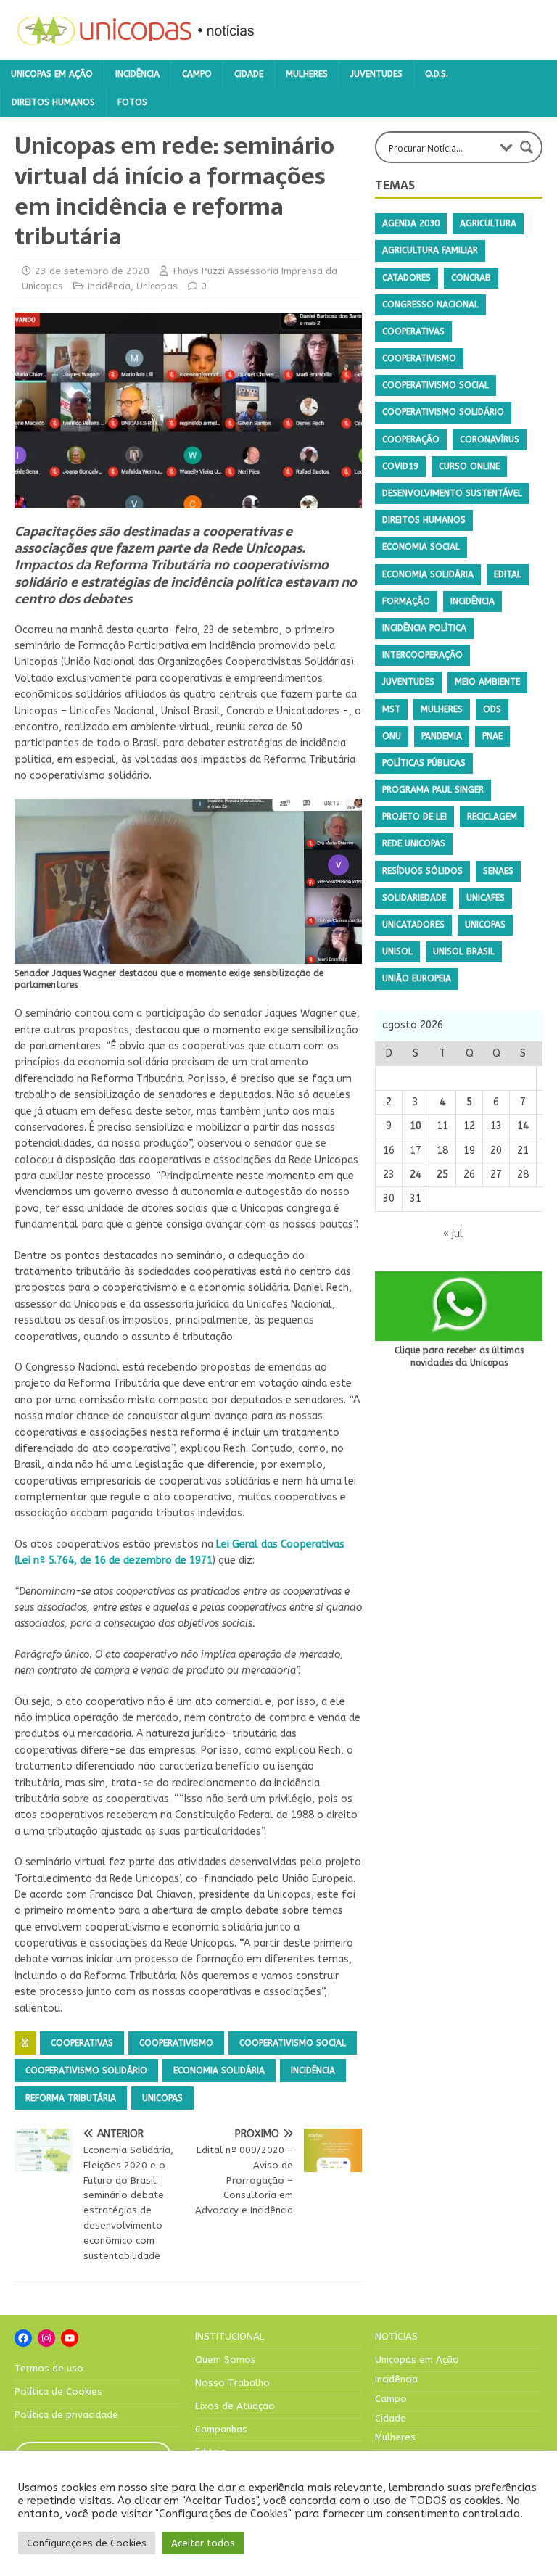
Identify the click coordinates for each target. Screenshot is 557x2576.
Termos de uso (49, 2368)
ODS (492, 709)
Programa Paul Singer (433, 790)
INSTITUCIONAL (230, 2336)
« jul (453, 1234)
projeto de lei (414, 817)
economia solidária (219, 2071)
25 (442, 1175)
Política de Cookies (58, 2391)
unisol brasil (464, 951)
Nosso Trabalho (232, 2383)
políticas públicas (424, 763)
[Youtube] (70, 2338)
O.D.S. (437, 74)
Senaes (498, 871)
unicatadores (413, 925)
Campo (197, 74)
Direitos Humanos (53, 102)
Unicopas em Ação (52, 74)
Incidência (137, 74)
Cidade (249, 74)
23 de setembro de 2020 (92, 271)
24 (416, 1175)
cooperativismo (176, 2043)
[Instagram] (46, 2338)
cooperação (411, 439)
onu (392, 736)
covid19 (400, 466)
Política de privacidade (66, 2415)
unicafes (486, 898)
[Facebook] (23, 2338)
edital (508, 574)
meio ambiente (487, 682)
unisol (397, 951)
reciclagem (492, 817)
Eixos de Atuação (235, 2406)
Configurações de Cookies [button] (87, 2543)
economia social (421, 547)
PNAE (492, 736)
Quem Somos (226, 2360)
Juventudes (376, 74)
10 (416, 1126)
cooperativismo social (293, 2043)
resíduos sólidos (422, 871)
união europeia (417, 978)
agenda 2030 (411, 223)
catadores (407, 278)
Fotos (132, 102)
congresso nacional (430, 305)
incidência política (424, 628)
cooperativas (82, 2043)
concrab (471, 278)
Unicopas (157, 286)
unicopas (162, 2098)
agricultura (488, 223)
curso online (469, 466)
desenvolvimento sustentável (452, 493)
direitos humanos (424, 520)
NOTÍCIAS (396, 2336)
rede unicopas (414, 843)
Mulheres (307, 74)
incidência (313, 2071)
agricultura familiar (430, 250)
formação (406, 601)
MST (391, 709)
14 (523, 1126)
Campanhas (221, 2429)
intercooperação (422, 655)
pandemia (442, 736)
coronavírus (490, 439)
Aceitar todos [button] (203, 2543)
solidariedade (414, 898)
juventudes (408, 682)
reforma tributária (71, 2098)
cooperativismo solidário (86, 2071)
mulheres (442, 709)
